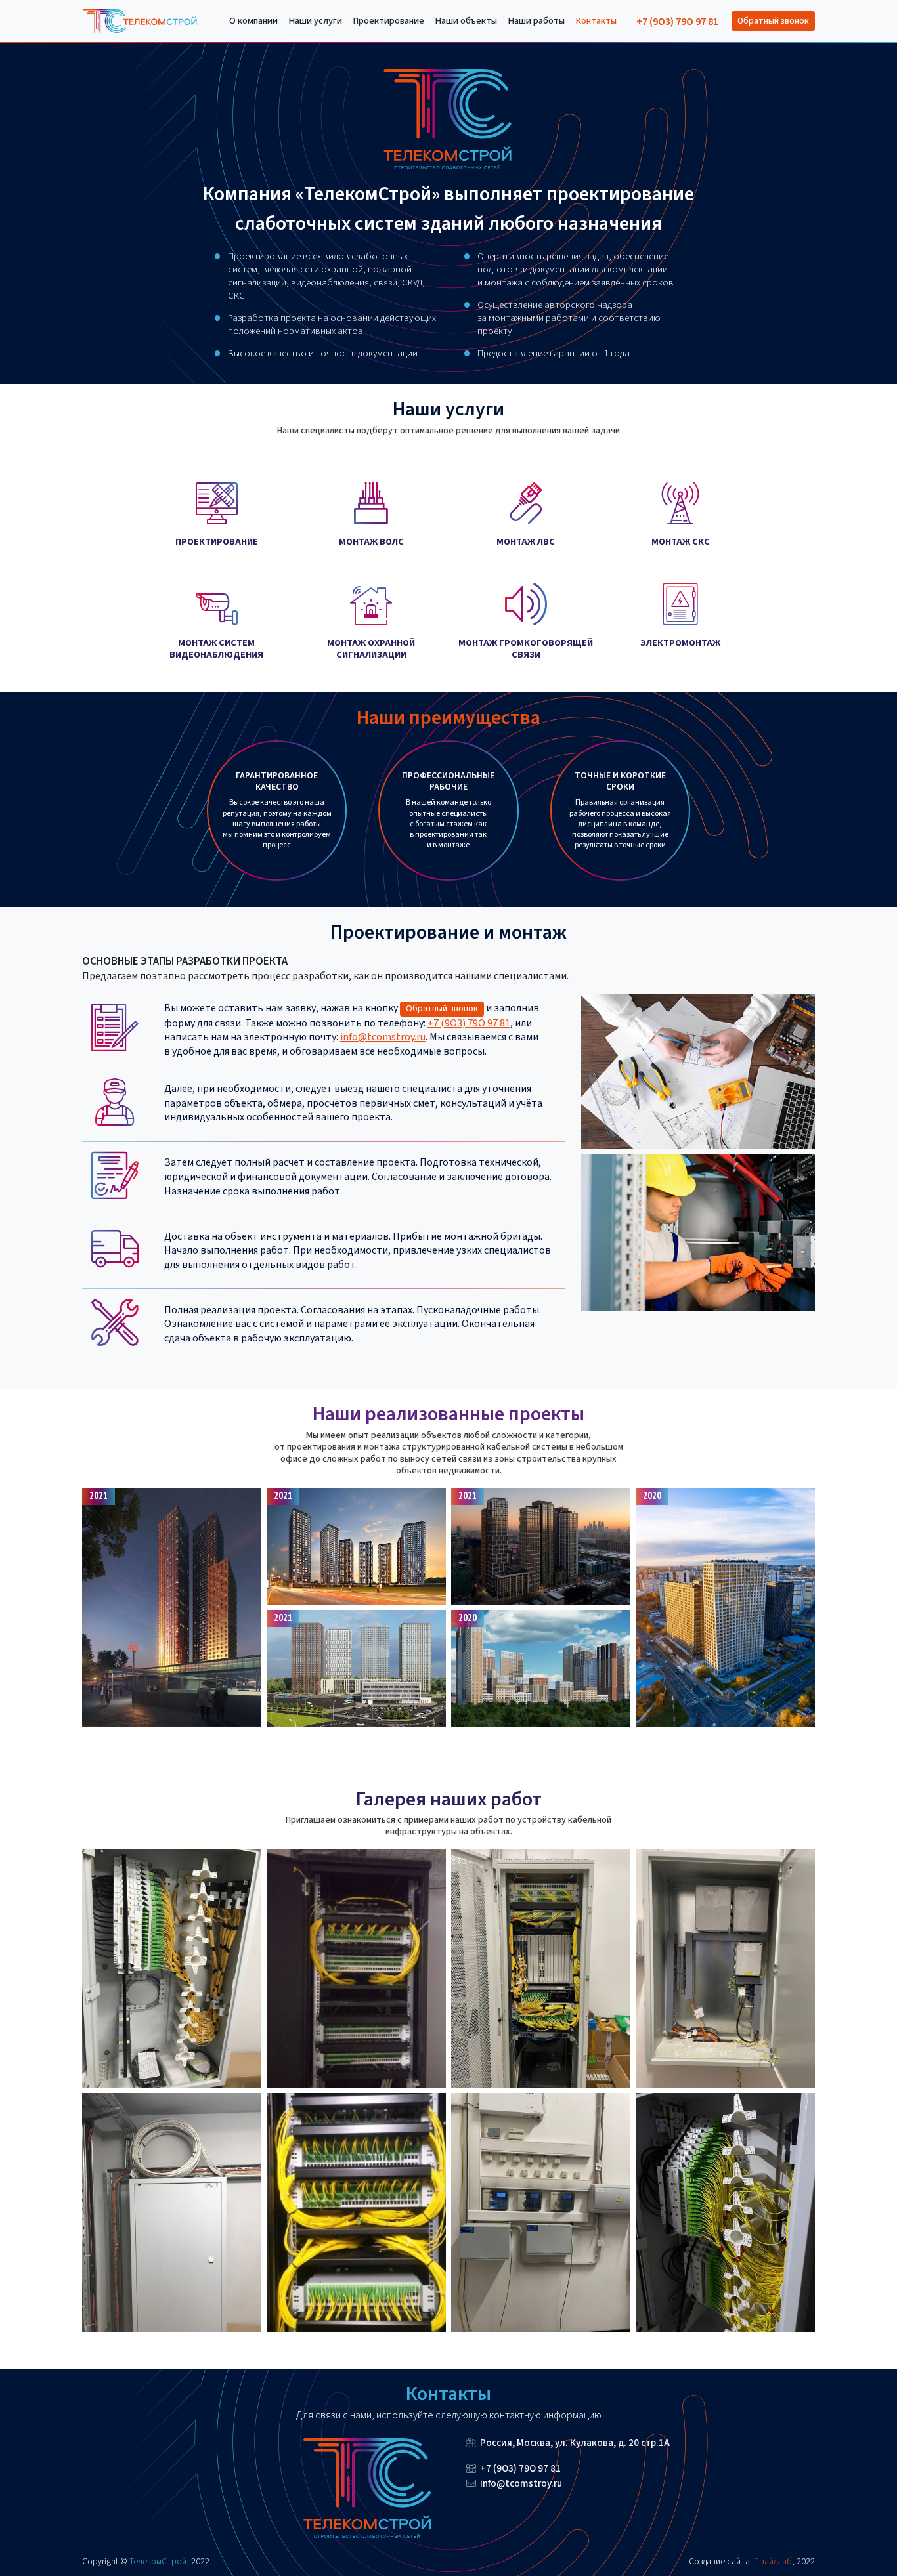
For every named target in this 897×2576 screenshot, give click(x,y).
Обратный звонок (773, 21)
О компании (253, 21)
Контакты (596, 21)
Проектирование (388, 21)
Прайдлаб (773, 2561)
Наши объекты (466, 21)
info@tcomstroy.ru (383, 1037)
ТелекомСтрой (158, 2561)
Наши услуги (315, 21)
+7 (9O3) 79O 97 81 (677, 22)
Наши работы (536, 21)
